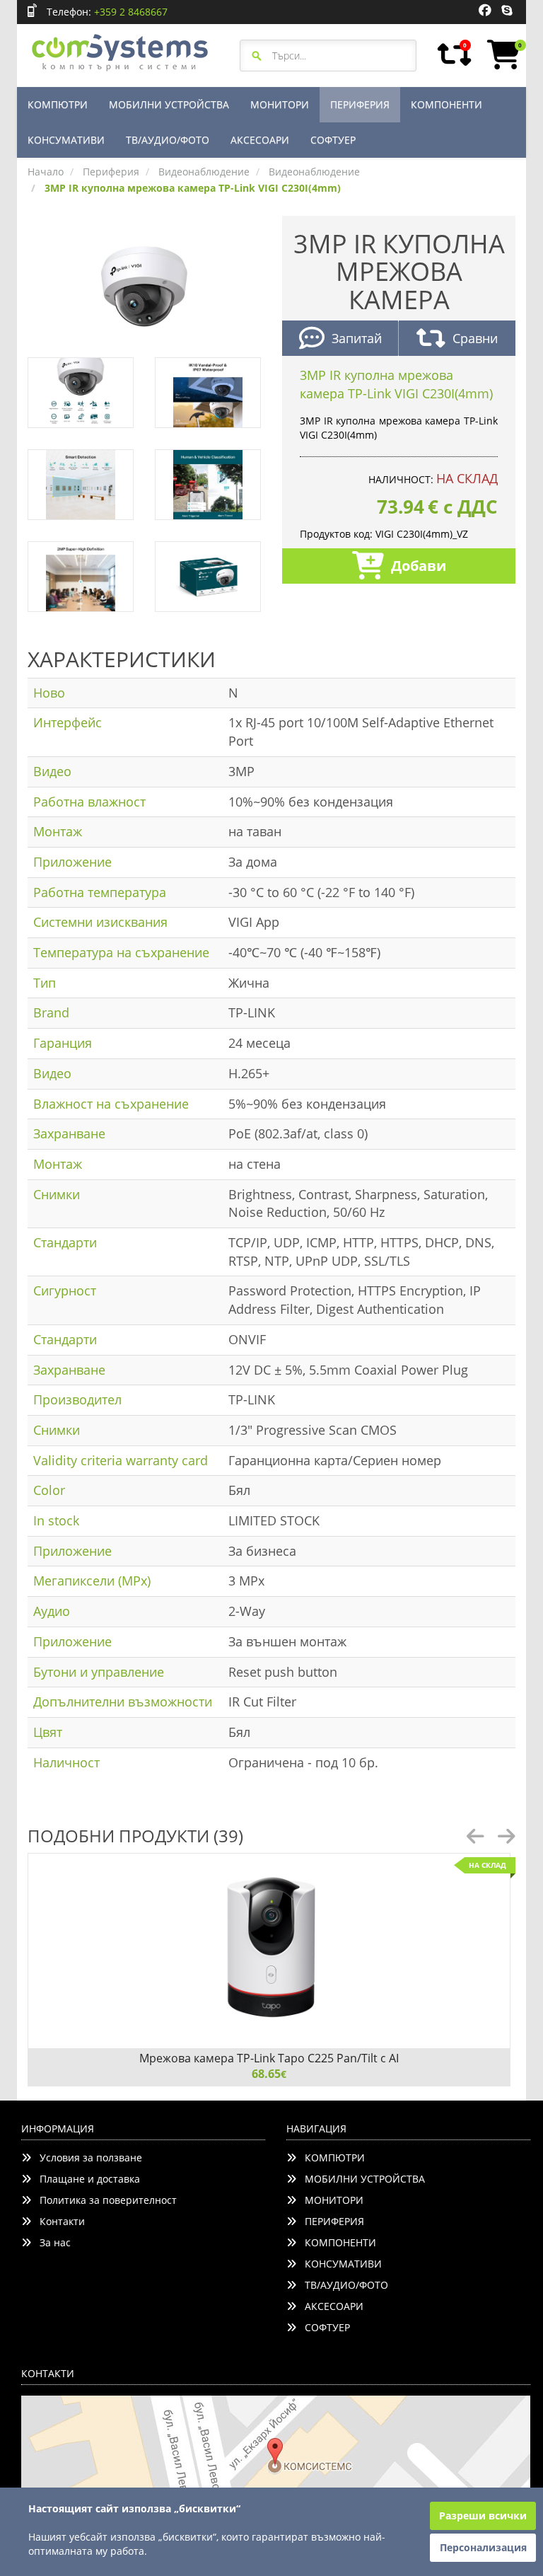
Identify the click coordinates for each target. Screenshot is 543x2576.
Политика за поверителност (104, 2200)
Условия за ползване (87, 2158)
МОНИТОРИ (280, 104)
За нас (51, 2242)
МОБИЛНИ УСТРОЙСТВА (169, 104)
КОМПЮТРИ (58, 104)
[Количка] (501, 54)
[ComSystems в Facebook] (485, 11)
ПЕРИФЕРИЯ (360, 104)
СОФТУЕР (333, 140)
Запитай (357, 338)
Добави (419, 566)
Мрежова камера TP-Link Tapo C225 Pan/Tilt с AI (269, 2058)
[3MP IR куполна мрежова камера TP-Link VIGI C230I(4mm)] (144, 285)
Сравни (475, 338)
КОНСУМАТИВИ (66, 140)
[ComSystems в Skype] (507, 11)
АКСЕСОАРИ (260, 140)
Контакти (58, 2221)
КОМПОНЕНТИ (446, 104)
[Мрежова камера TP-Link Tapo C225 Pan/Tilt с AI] (269, 1951)
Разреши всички (483, 2516)
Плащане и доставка (86, 2179)
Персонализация (483, 2547)
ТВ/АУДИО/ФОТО (168, 140)
